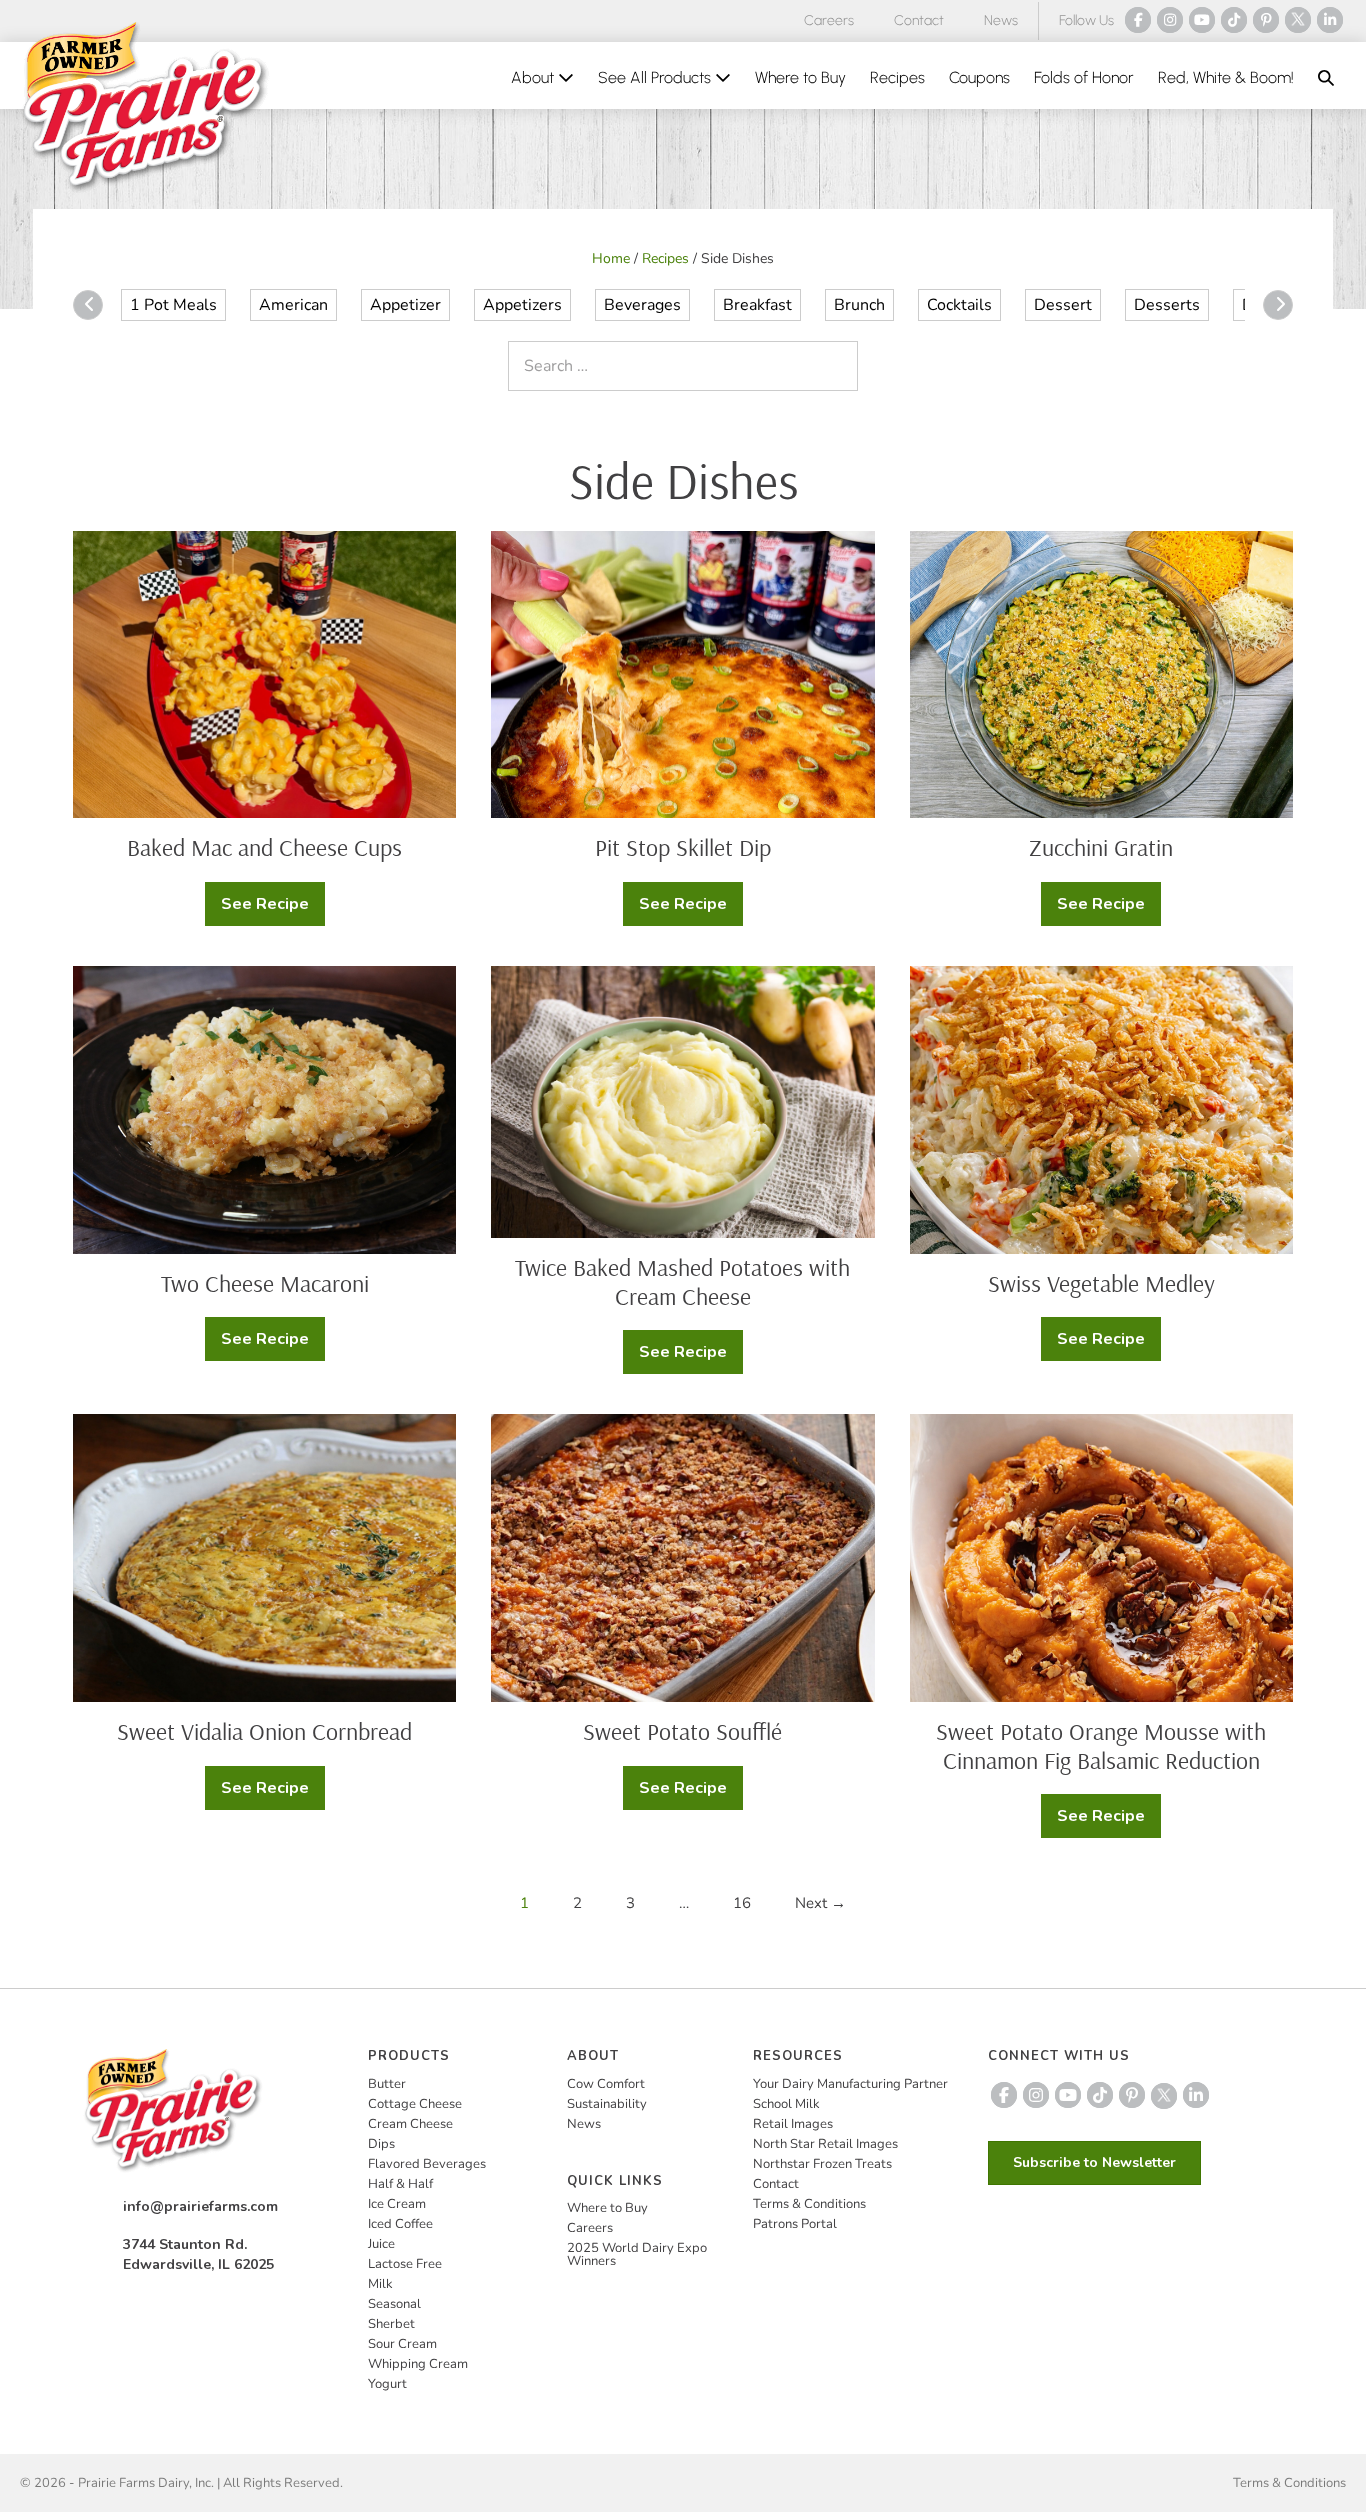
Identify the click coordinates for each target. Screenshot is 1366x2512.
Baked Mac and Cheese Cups (264, 847)
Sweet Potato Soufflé (682, 1731)
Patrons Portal (795, 2224)
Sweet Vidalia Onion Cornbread (264, 1731)
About (534, 77)
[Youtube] (1202, 20)
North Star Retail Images (825, 2144)
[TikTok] (1234, 20)
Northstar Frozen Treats (822, 2164)
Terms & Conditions (809, 2204)
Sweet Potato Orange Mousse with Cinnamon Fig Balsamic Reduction (1101, 1745)
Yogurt (387, 2384)
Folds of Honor (1084, 77)
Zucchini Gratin (1101, 847)
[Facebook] (1138, 20)
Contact (919, 20)
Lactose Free (405, 2264)
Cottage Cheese (415, 2104)
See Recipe (272, 909)
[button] (1326, 78)
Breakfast (757, 305)
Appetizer (405, 305)
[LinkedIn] (1330, 20)
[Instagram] (1170, 20)
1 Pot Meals (173, 305)
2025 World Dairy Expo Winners (637, 2254)
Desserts (1167, 305)
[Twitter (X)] (1298, 20)
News (1001, 20)
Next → (820, 1903)
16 (742, 1903)
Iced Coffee (400, 2224)
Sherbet (391, 2324)
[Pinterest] (1266, 20)
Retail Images (793, 2124)
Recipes (897, 77)
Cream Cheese (410, 2124)
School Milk (786, 2104)
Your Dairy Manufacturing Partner (850, 2084)
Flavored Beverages (427, 2164)
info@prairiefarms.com (200, 2206)
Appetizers (522, 305)
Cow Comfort (606, 2084)
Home (611, 258)
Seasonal (394, 2304)
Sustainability (607, 2104)
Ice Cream (397, 2204)
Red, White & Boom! (1226, 77)
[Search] (838, 366)
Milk (380, 2284)
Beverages (642, 305)
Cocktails (959, 305)
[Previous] (88, 305)
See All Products (656, 77)
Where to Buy (800, 77)
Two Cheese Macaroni (265, 1283)
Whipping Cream (418, 2364)
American (293, 305)
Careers (829, 20)
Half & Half (400, 2184)
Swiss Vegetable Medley (1101, 1283)
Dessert (1063, 305)
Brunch (859, 305)
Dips (381, 2144)
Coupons (979, 77)
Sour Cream (402, 2344)
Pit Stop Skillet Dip (683, 847)
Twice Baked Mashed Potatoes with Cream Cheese (682, 1281)
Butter (387, 2084)
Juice (381, 2244)
